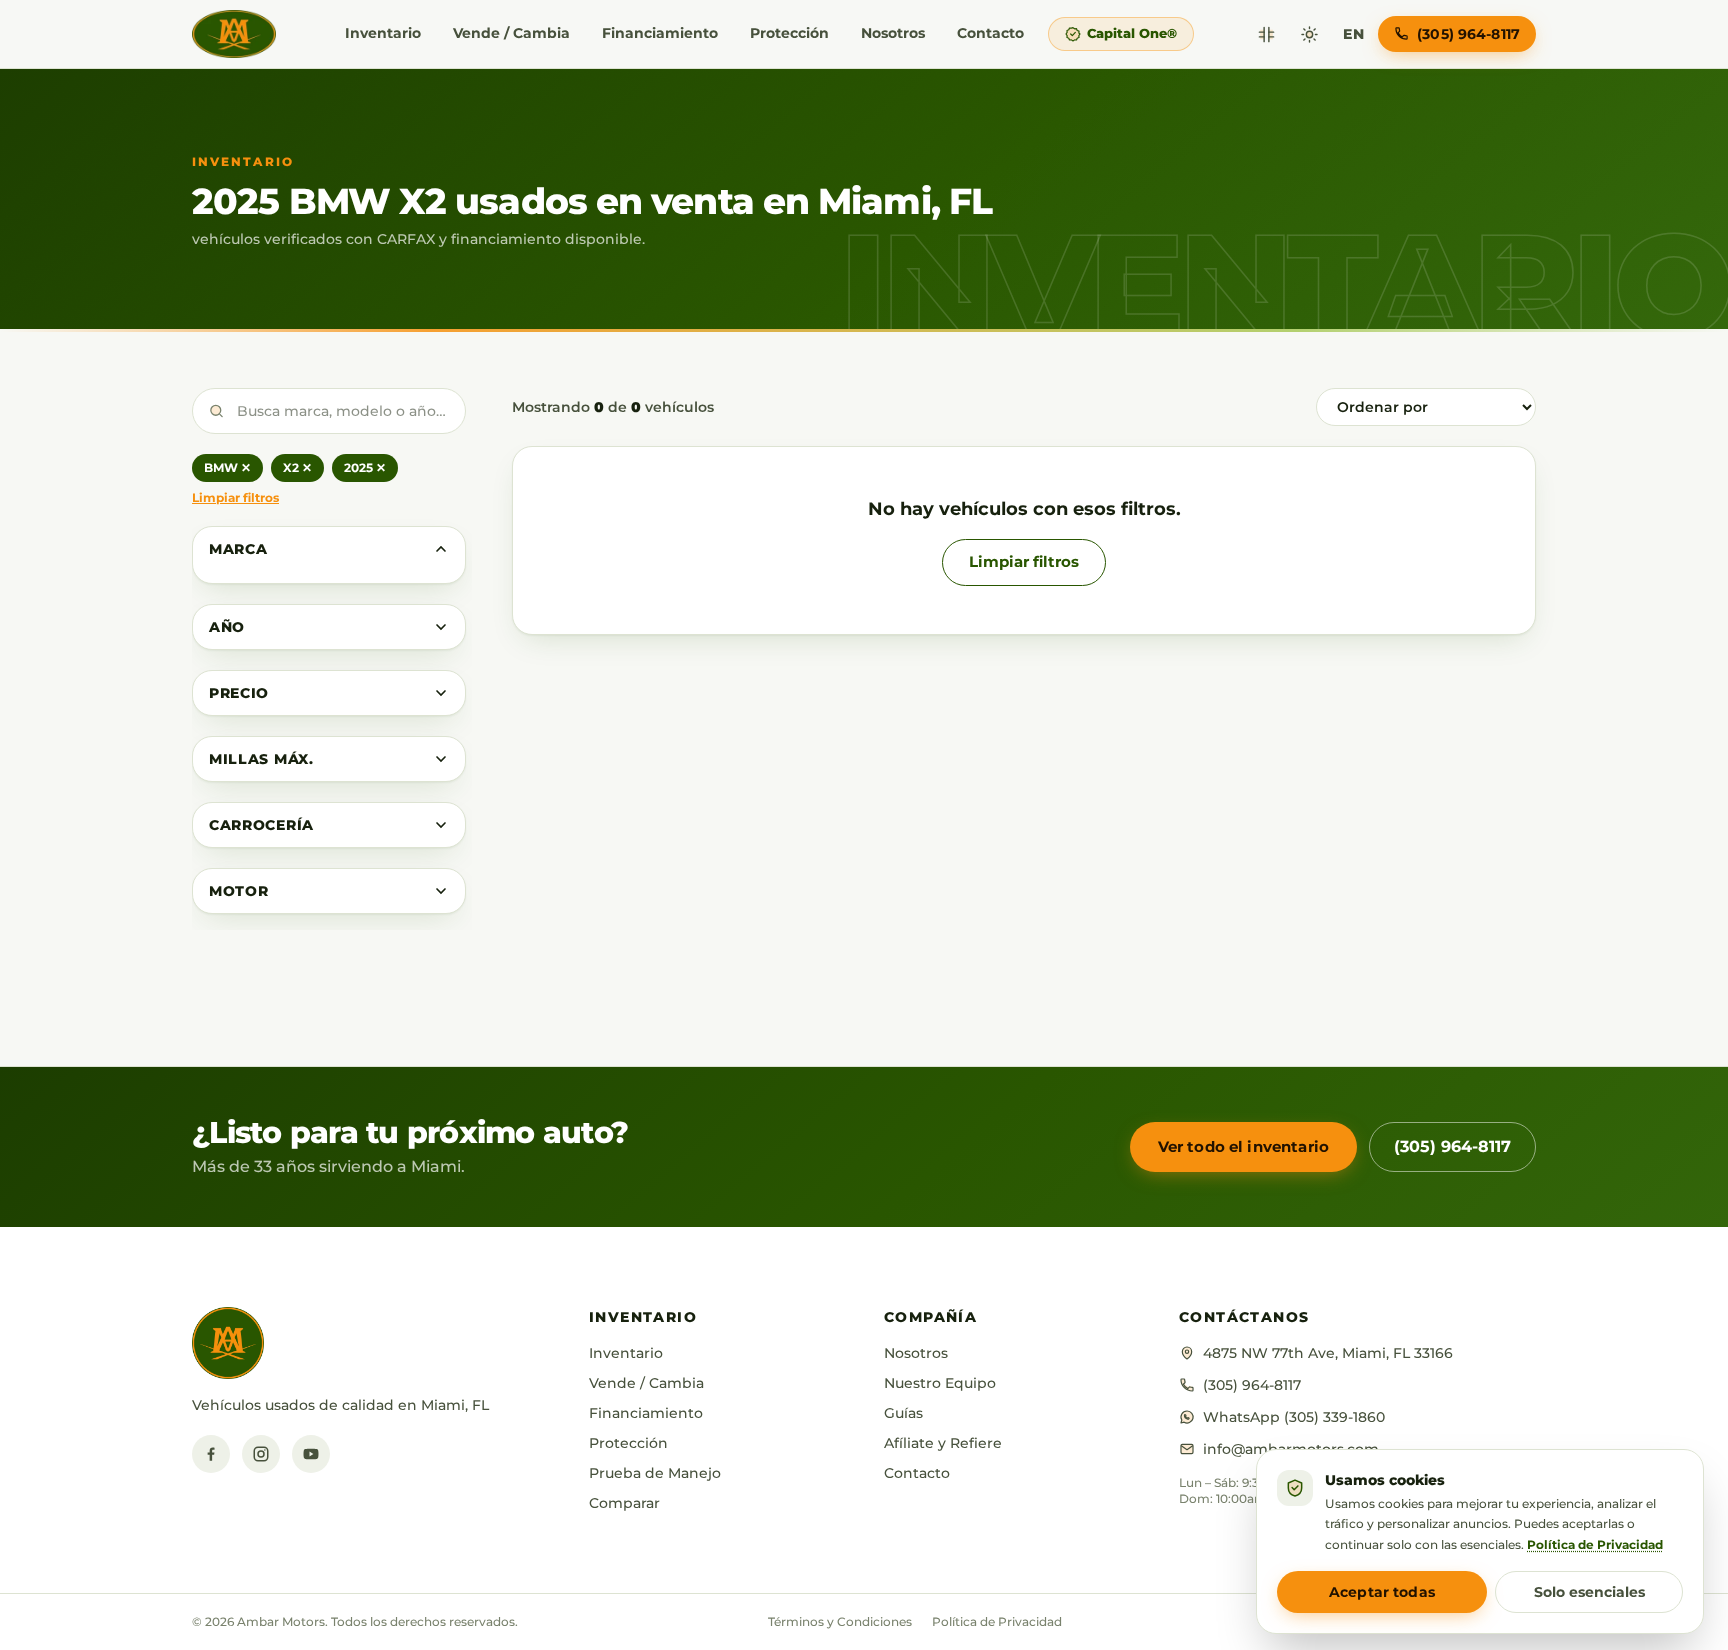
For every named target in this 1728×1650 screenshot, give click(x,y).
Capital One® (1132, 33)
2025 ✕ (365, 467)
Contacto (990, 33)
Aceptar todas (1382, 1592)
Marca (238, 549)
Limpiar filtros (235, 497)
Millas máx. (261, 759)
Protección (789, 33)
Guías (903, 1413)
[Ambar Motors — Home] (234, 34)
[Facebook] (211, 1454)
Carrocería (261, 825)
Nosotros (893, 33)
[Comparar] (1266, 34)
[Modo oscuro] (1309, 34)
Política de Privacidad (997, 1621)
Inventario (383, 33)
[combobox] (329, 411)
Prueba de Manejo (655, 1473)
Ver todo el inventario (1243, 1146)
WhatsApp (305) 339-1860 (1294, 1417)
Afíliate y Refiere (943, 1443)
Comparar (624, 1503)
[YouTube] (311, 1454)
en (1353, 34)
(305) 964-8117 (1452, 1146)
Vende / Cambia (511, 33)
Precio (239, 693)
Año (227, 627)
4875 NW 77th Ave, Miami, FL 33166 (1328, 1353)
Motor (239, 891)
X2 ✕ (297, 467)
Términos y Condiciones (840, 1621)
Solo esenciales (1589, 1592)
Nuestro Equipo (940, 1383)
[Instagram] (261, 1454)
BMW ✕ (227, 467)
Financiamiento (660, 33)
